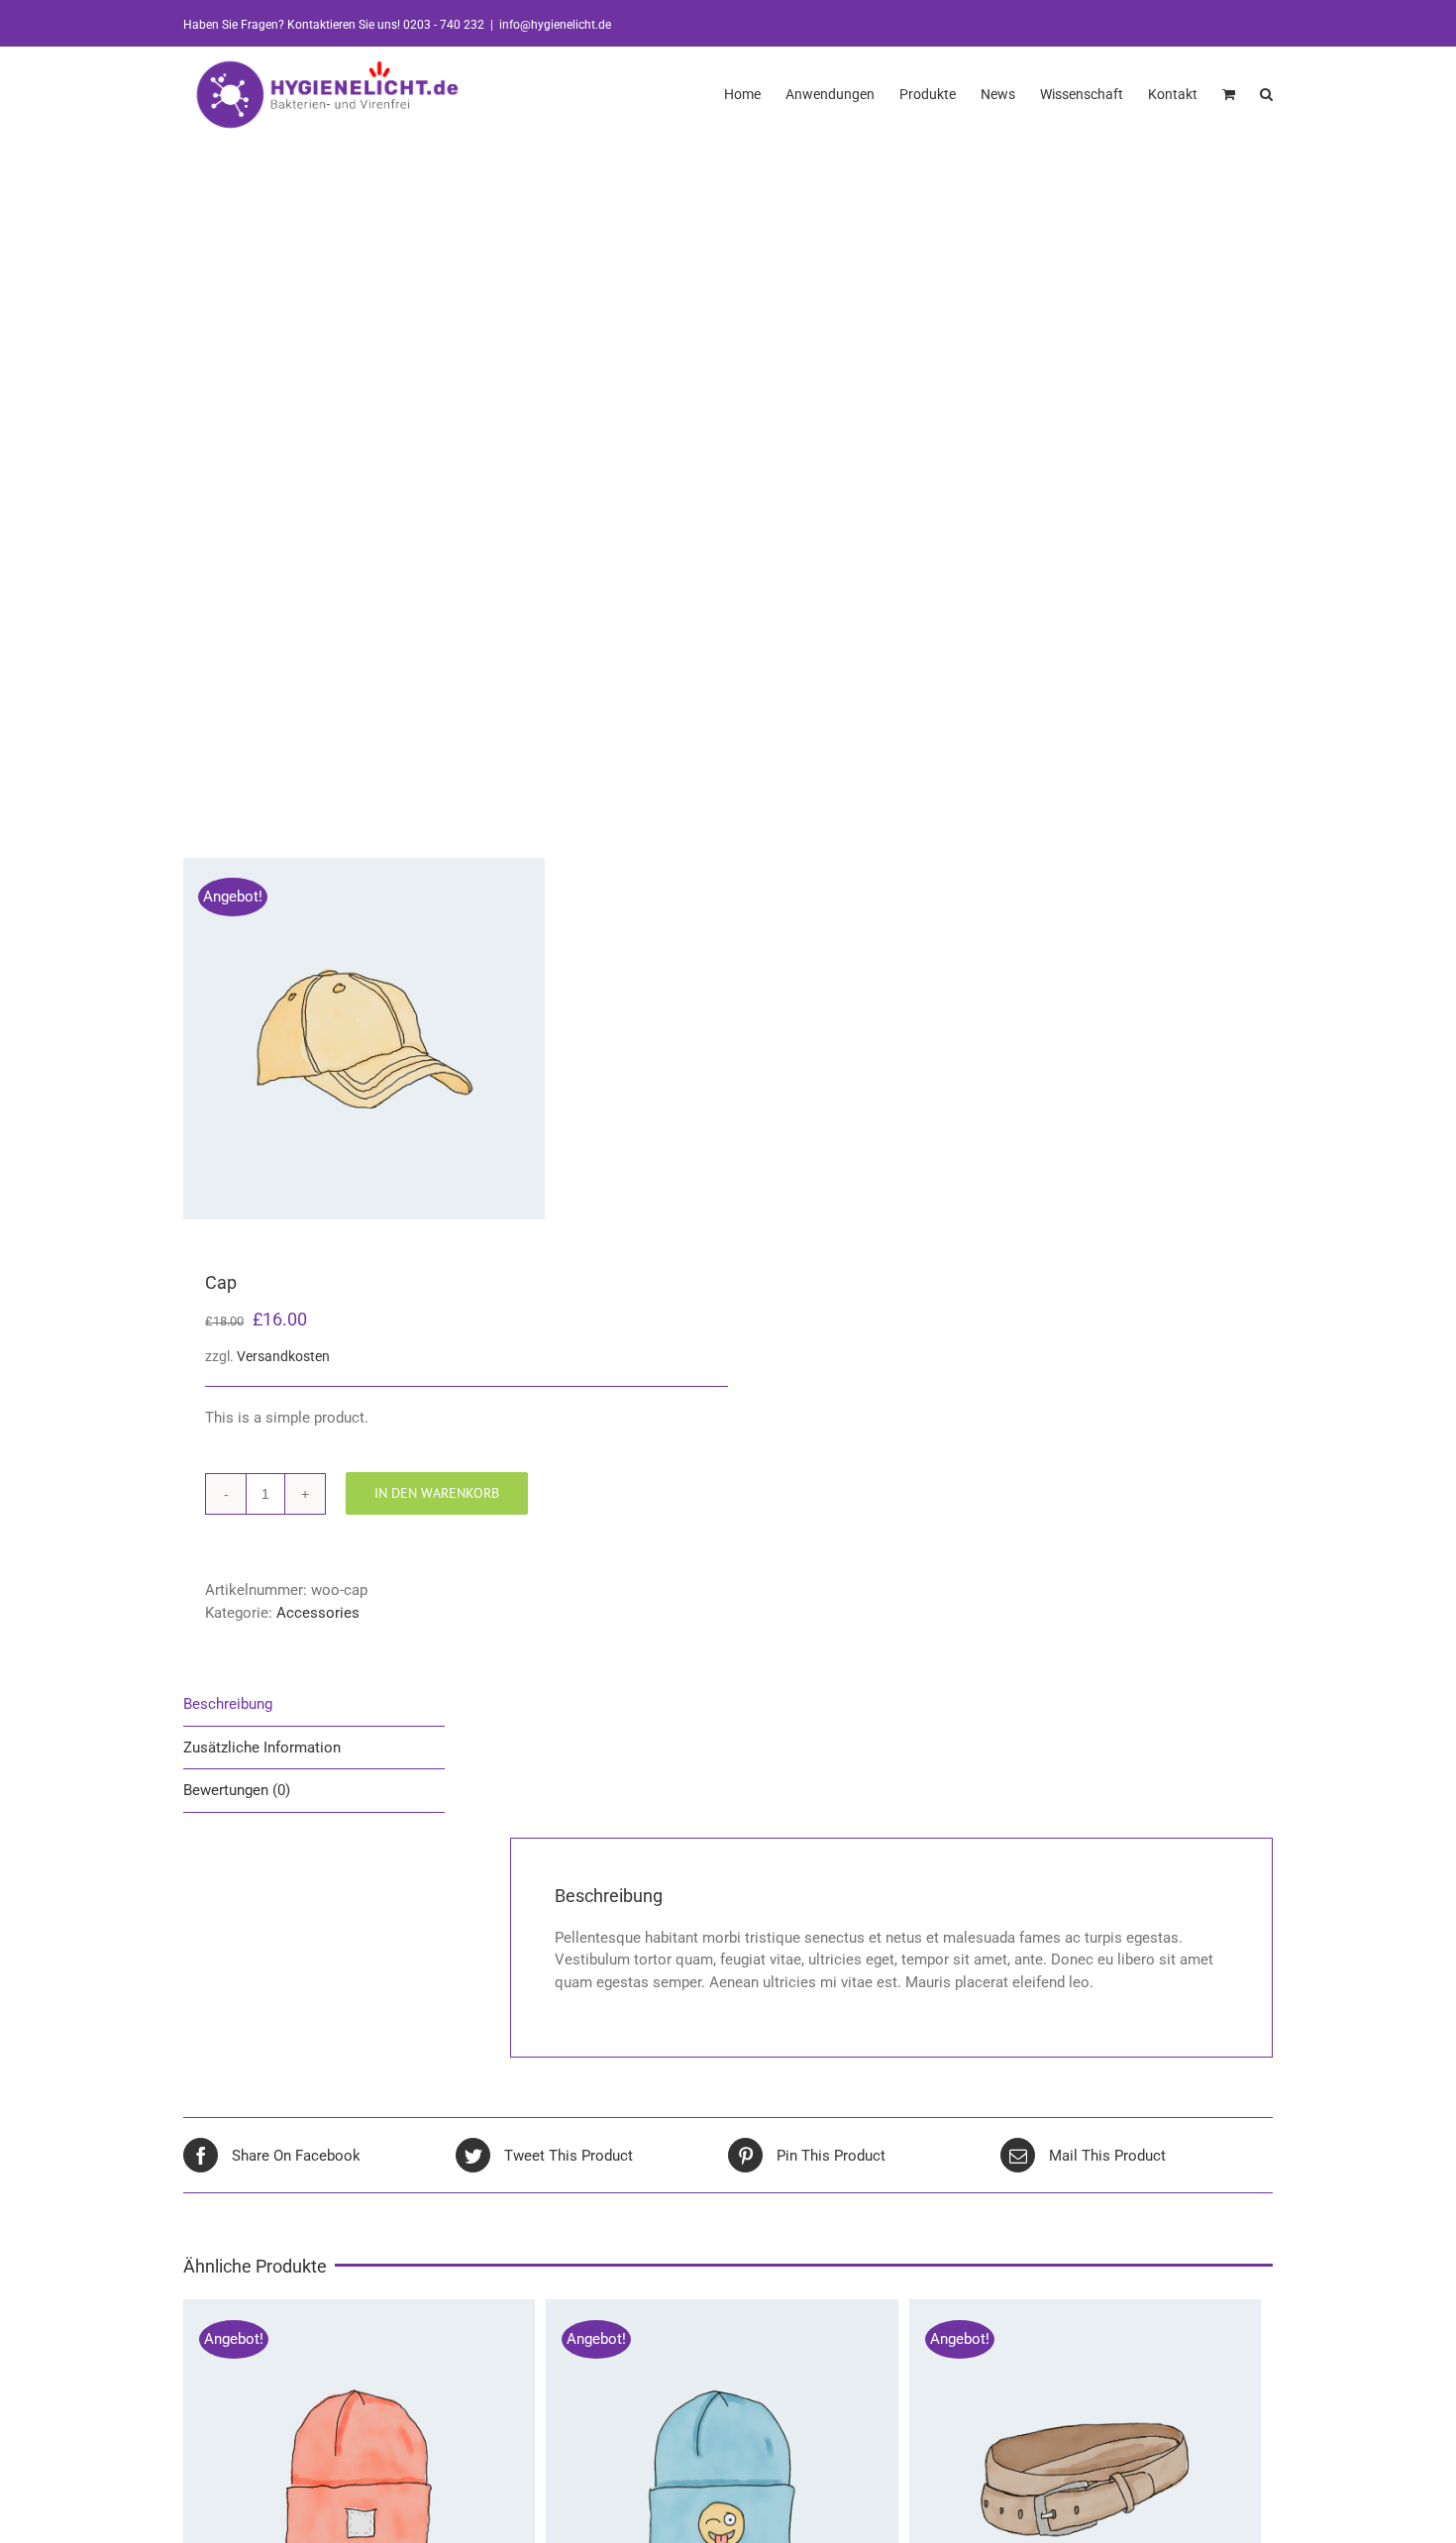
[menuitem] (755, 93)
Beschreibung (228, 1704)
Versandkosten (283, 1356)
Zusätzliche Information (262, 1748)
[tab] (314, 1705)
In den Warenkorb (437, 1493)
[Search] (1266, 93)
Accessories (318, 1613)
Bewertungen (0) (237, 1790)
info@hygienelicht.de (555, 25)
